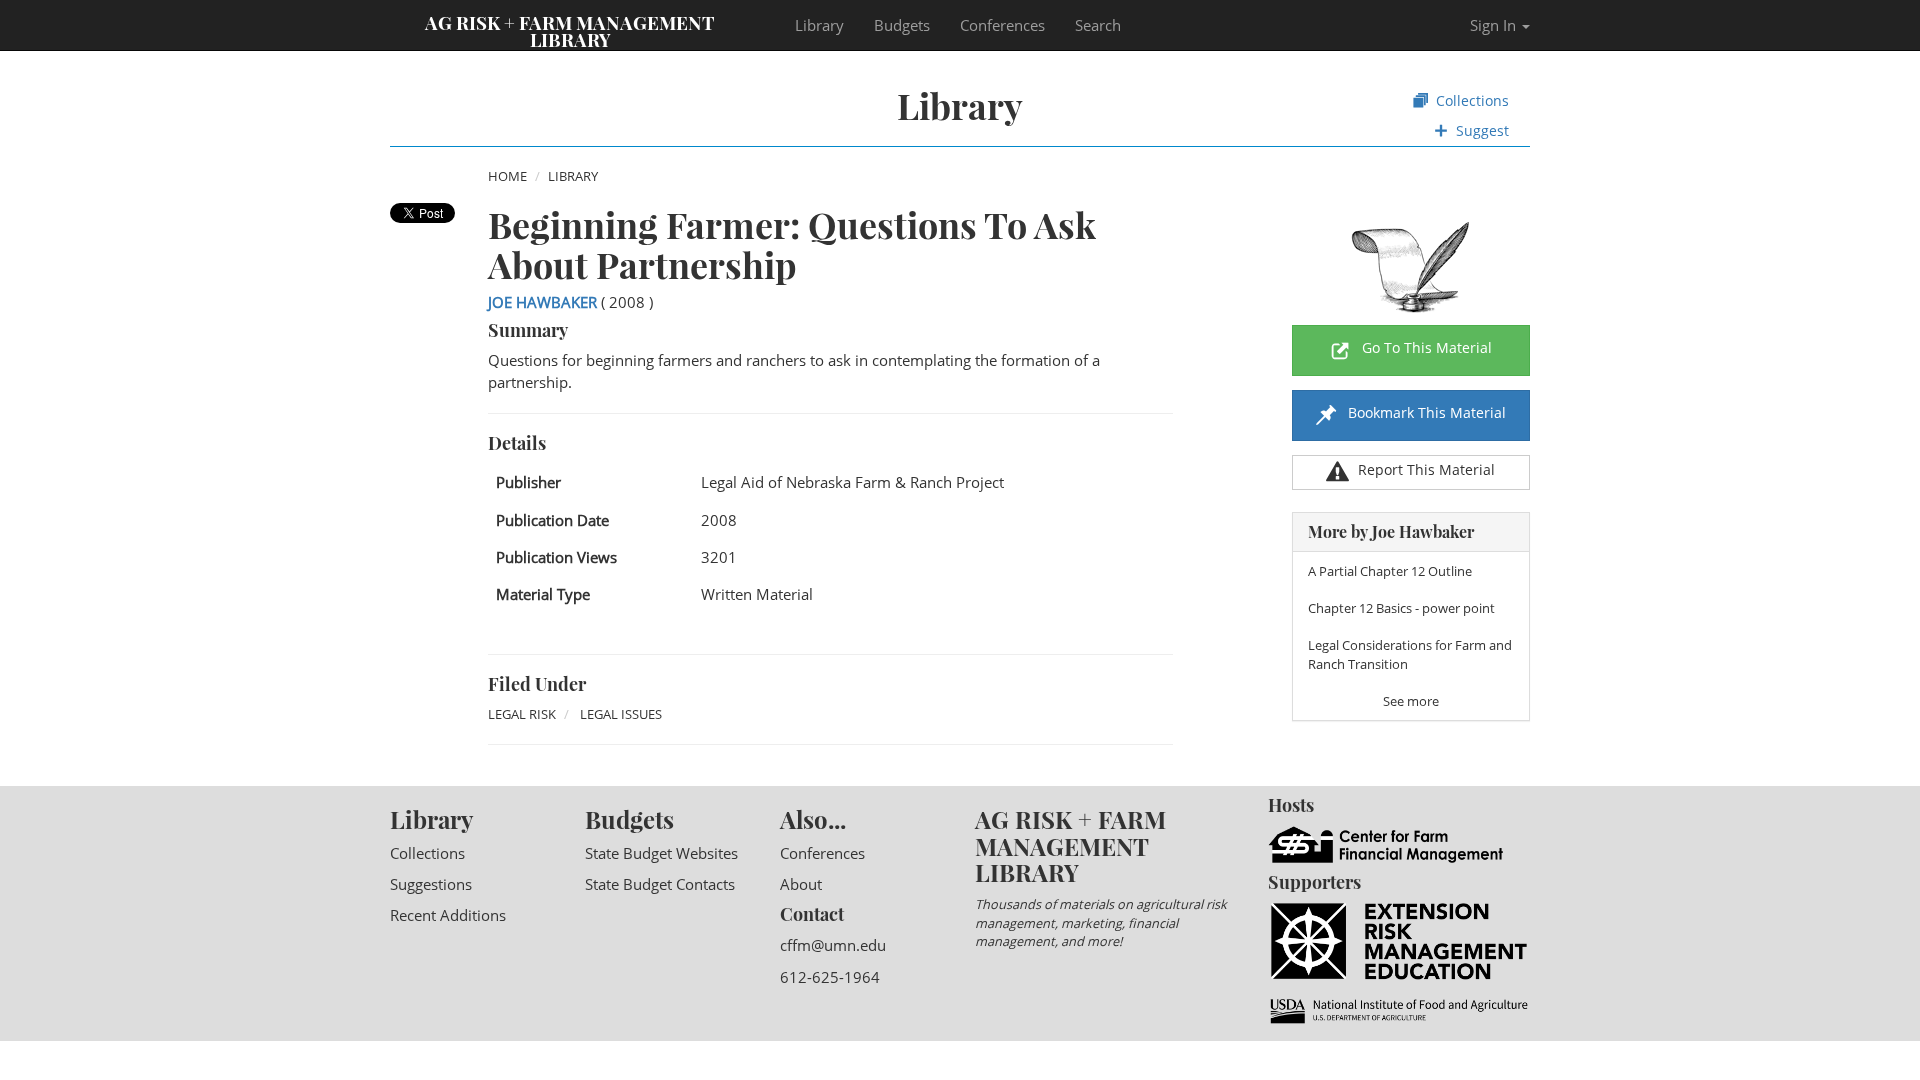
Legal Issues (621, 714)
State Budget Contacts (660, 884)
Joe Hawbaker (542, 302)
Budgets (902, 25)
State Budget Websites (661, 853)
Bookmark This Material (1425, 412)
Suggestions (431, 884)
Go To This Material (1427, 347)
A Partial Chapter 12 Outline (1390, 571)
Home (507, 176)
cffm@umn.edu (833, 945)
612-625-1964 (830, 977)
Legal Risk (522, 714)
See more (1411, 701)
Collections (1470, 100)
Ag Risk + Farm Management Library (570, 30)
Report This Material (1426, 469)
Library (819, 25)
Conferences (1002, 25)
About (801, 884)
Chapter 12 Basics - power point (1401, 608)
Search (1098, 25)
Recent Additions (448, 915)
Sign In (1495, 25)
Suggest (1480, 130)
